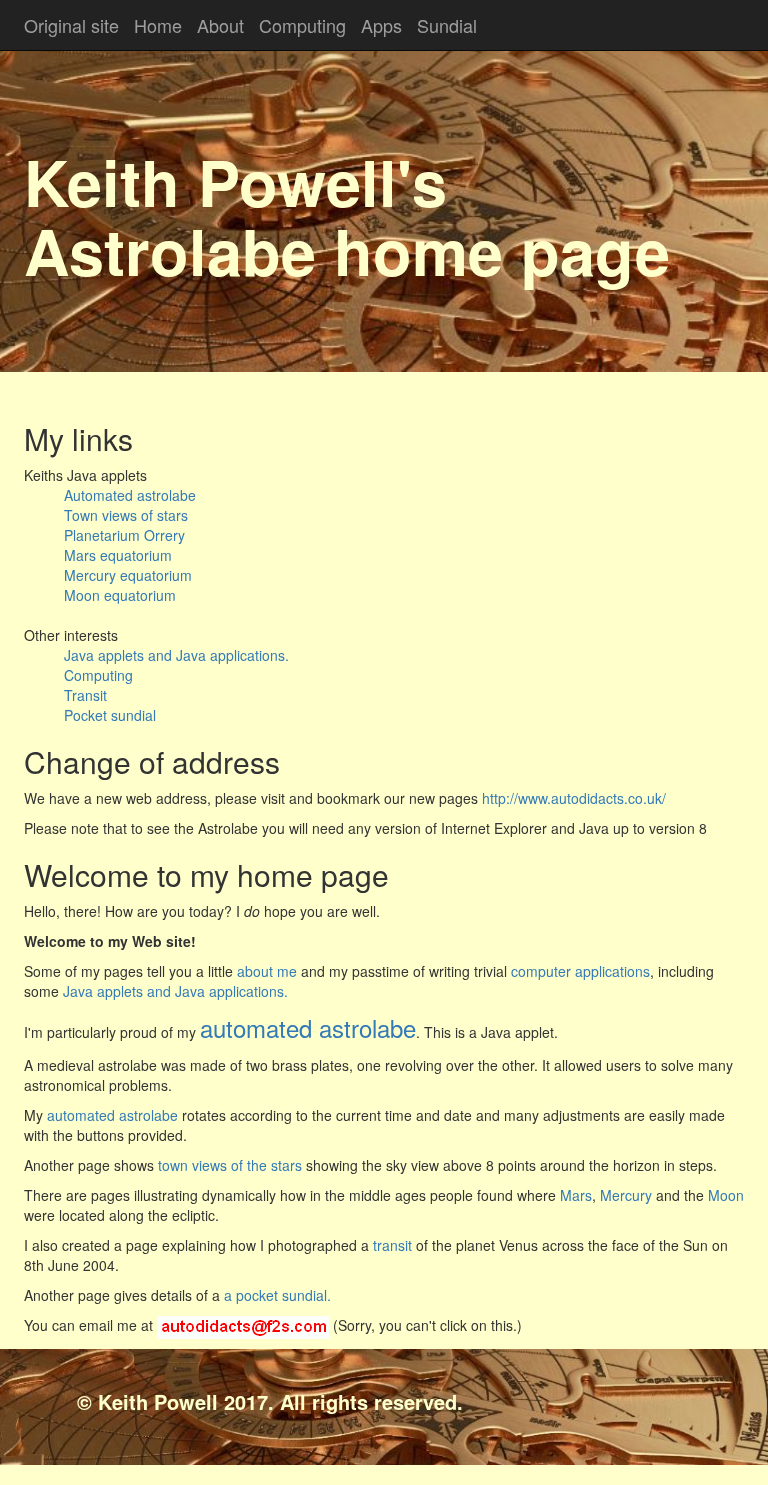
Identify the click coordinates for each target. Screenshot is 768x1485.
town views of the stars (230, 1165)
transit (392, 1245)
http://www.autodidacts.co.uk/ (572, 798)
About (220, 25)
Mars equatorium (118, 555)
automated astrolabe (112, 1115)
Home (158, 25)
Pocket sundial (110, 715)
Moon (726, 1195)
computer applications (580, 971)
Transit (85, 695)
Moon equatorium (120, 595)
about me (269, 971)
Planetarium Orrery (124, 535)
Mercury (626, 1195)
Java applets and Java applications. (176, 655)
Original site (71, 25)
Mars (576, 1195)
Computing (302, 25)
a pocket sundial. (277, 1295)
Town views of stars (126, 515)
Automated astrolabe (130, 495)
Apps (381, 25)
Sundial (447, 25)
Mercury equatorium (128, 575)
